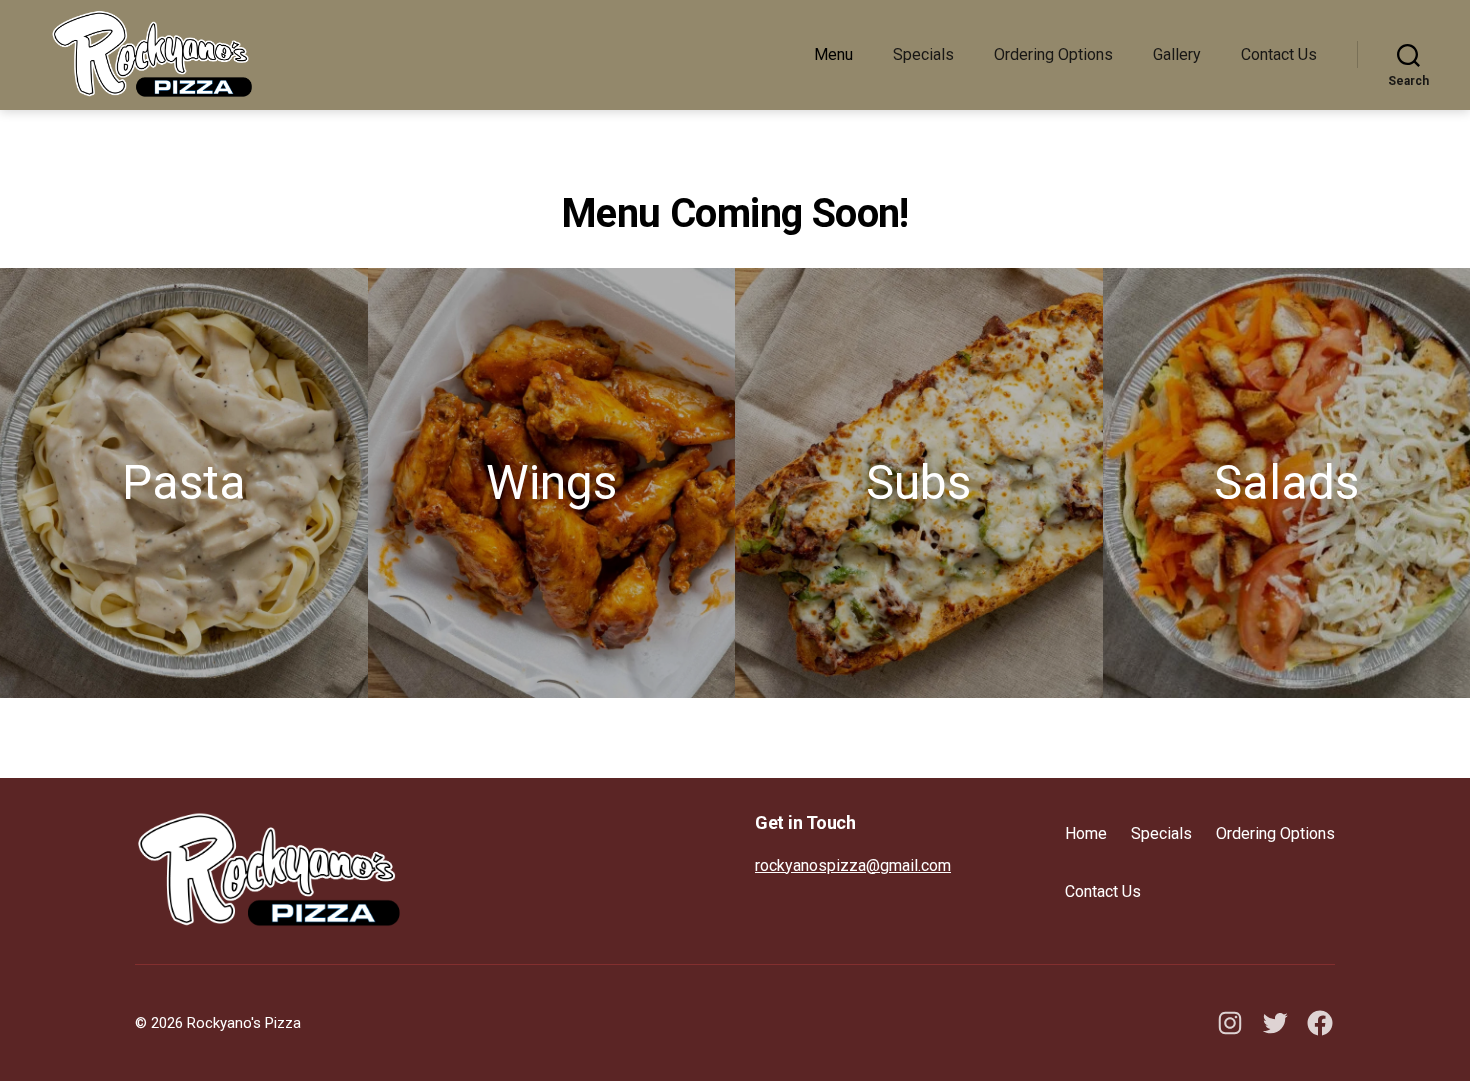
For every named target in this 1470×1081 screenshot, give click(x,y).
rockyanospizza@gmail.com (853, 865)
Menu (833, 54)
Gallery (1177, 54)
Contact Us (1279, 54)
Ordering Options (1053, 54)
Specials (923, 54)
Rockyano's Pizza (244, 1023)
